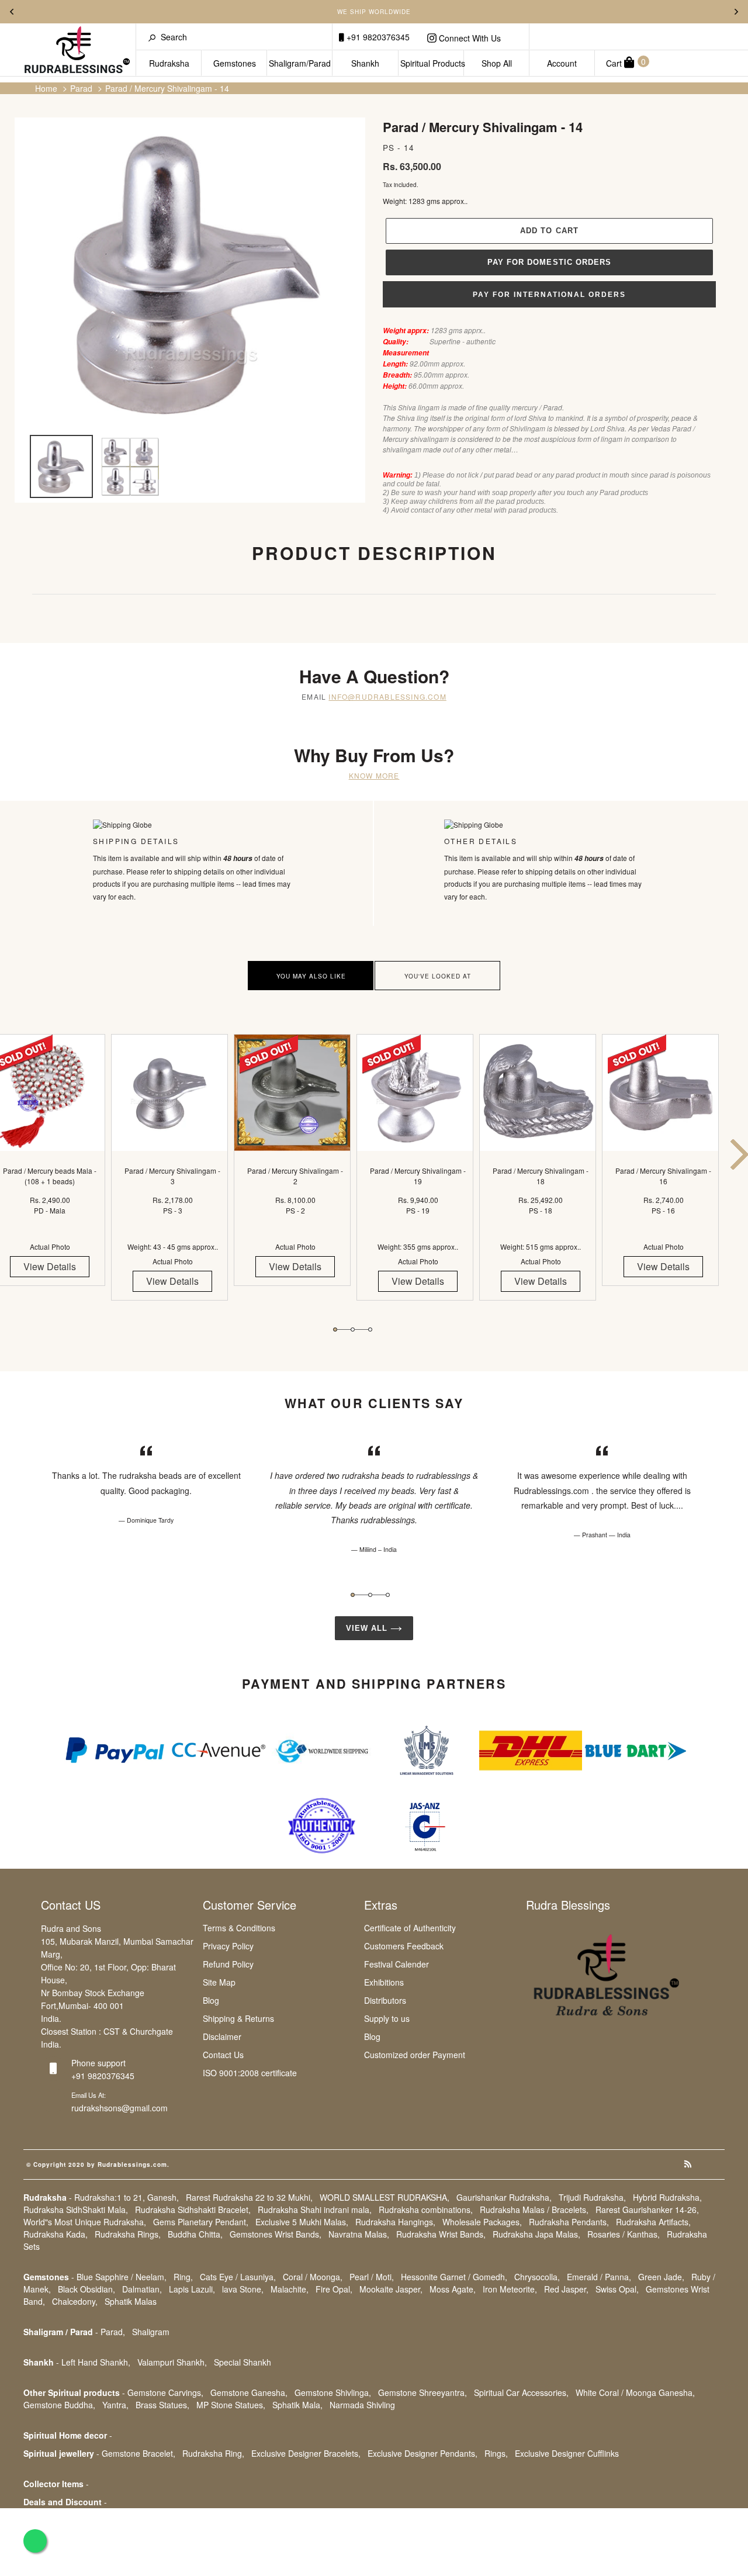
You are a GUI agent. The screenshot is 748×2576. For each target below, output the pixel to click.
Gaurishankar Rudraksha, (504, 2197)
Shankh (365, 63)
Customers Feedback (404, 1946)
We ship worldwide (374, 12)
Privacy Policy (228, 1946)
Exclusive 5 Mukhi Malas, (302, 2222)
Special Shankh (243, 2362)
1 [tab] (335, 1330)
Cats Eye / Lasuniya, (238, 2277)
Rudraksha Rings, (128, 2234)
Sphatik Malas (131, 2301)
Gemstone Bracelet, (138, 2453)
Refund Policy (228, 1964)
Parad (81, 88)
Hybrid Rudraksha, (667, 2197)
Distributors (385, 2000)
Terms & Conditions (239, 1928)
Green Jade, (661, 2277)
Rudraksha (169, 63)
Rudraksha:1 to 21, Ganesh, (127, 2197)
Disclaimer (222, 2036)
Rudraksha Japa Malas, (536, 2234)
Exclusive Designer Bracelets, (306, 2453)
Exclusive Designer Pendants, (423, 2453)
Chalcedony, (75, 2301)
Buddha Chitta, (195, 2234)
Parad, (113, 2332)
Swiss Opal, (617, 2289)
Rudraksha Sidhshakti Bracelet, (193, 2210)
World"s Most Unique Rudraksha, (85, 2222)
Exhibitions (384, 1982)
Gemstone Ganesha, (249, 2392)
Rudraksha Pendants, (569, 2222)
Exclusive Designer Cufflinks (567, 2453)
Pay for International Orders (549, 295)
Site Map (219, 1982)
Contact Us (223, 2055)
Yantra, (115, 2405)
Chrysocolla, (537, 2277)
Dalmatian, (142, 2289)
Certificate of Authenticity (410, 1928)
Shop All (497, 63)
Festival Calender (396, 1964)
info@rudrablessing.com (387, 696)
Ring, (183, 2277)
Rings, (496, 2453)
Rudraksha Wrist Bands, (441, 2234)
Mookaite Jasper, (391, 2289)
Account (562, 63)
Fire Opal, (334, 2289)
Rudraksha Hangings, (395, 2222)
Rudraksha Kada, (56, 2234)
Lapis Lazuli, (192, 2289)
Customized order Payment (415, 2055)
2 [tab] (353, 1330)
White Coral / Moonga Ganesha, (635, 2392)
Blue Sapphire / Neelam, (122, 2277)
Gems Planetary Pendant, (201, 2222)
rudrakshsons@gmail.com (120, 2108)
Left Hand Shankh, (96, 2362)
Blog (211, 2000)
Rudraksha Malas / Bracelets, (534, 2210)
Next (736, 12)
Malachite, (290, 2289)
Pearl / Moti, (372, 2277)
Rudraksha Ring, (213, 2453)
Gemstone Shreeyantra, (423, 2392)
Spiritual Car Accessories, (521, 2392)
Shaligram (151, 2332)
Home (46, 88)
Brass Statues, (162, 2405)
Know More (374, 775)
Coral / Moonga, (313, 2277)
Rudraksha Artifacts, (653, 2222)
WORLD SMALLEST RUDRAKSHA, (385, 2197)
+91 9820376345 (377, 37)
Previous (12, 12)
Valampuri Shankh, (172, 2362)
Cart (626, 62)
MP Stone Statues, (231, 2405)
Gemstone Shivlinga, (333, 2392)
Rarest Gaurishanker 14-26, (647, 2210)
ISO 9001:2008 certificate (250, 2073)
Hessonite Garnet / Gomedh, (454, 2277)
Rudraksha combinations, (426, 2210)
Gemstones (235, 63)
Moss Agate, (453, 2289)
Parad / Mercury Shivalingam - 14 (167, 88)
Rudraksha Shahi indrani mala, (315, 2210)
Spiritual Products (432, 63)
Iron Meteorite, (510, 2289)
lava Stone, (243, 2289)
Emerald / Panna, (599, 2277)
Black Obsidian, (86, 2289)
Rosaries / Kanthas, (624, 2234)
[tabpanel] (172, 1178)
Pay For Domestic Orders (549, 262)
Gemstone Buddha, (59, 2405)
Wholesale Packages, (482, 2222)
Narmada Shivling (362, 2405)
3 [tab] (370, 1330)
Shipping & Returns (238, 2018)
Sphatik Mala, (297, 2405)
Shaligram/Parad (300, 63)
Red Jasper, (566, 2289)
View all (368, 1628)
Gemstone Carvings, (165, 2392)
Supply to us (387, 2018)
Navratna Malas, (359, 2234)
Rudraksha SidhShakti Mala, (76, 2210)
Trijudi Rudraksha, (592, 2197)
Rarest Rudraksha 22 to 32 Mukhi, (249, 2197)
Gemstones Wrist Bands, (276, 2234)
